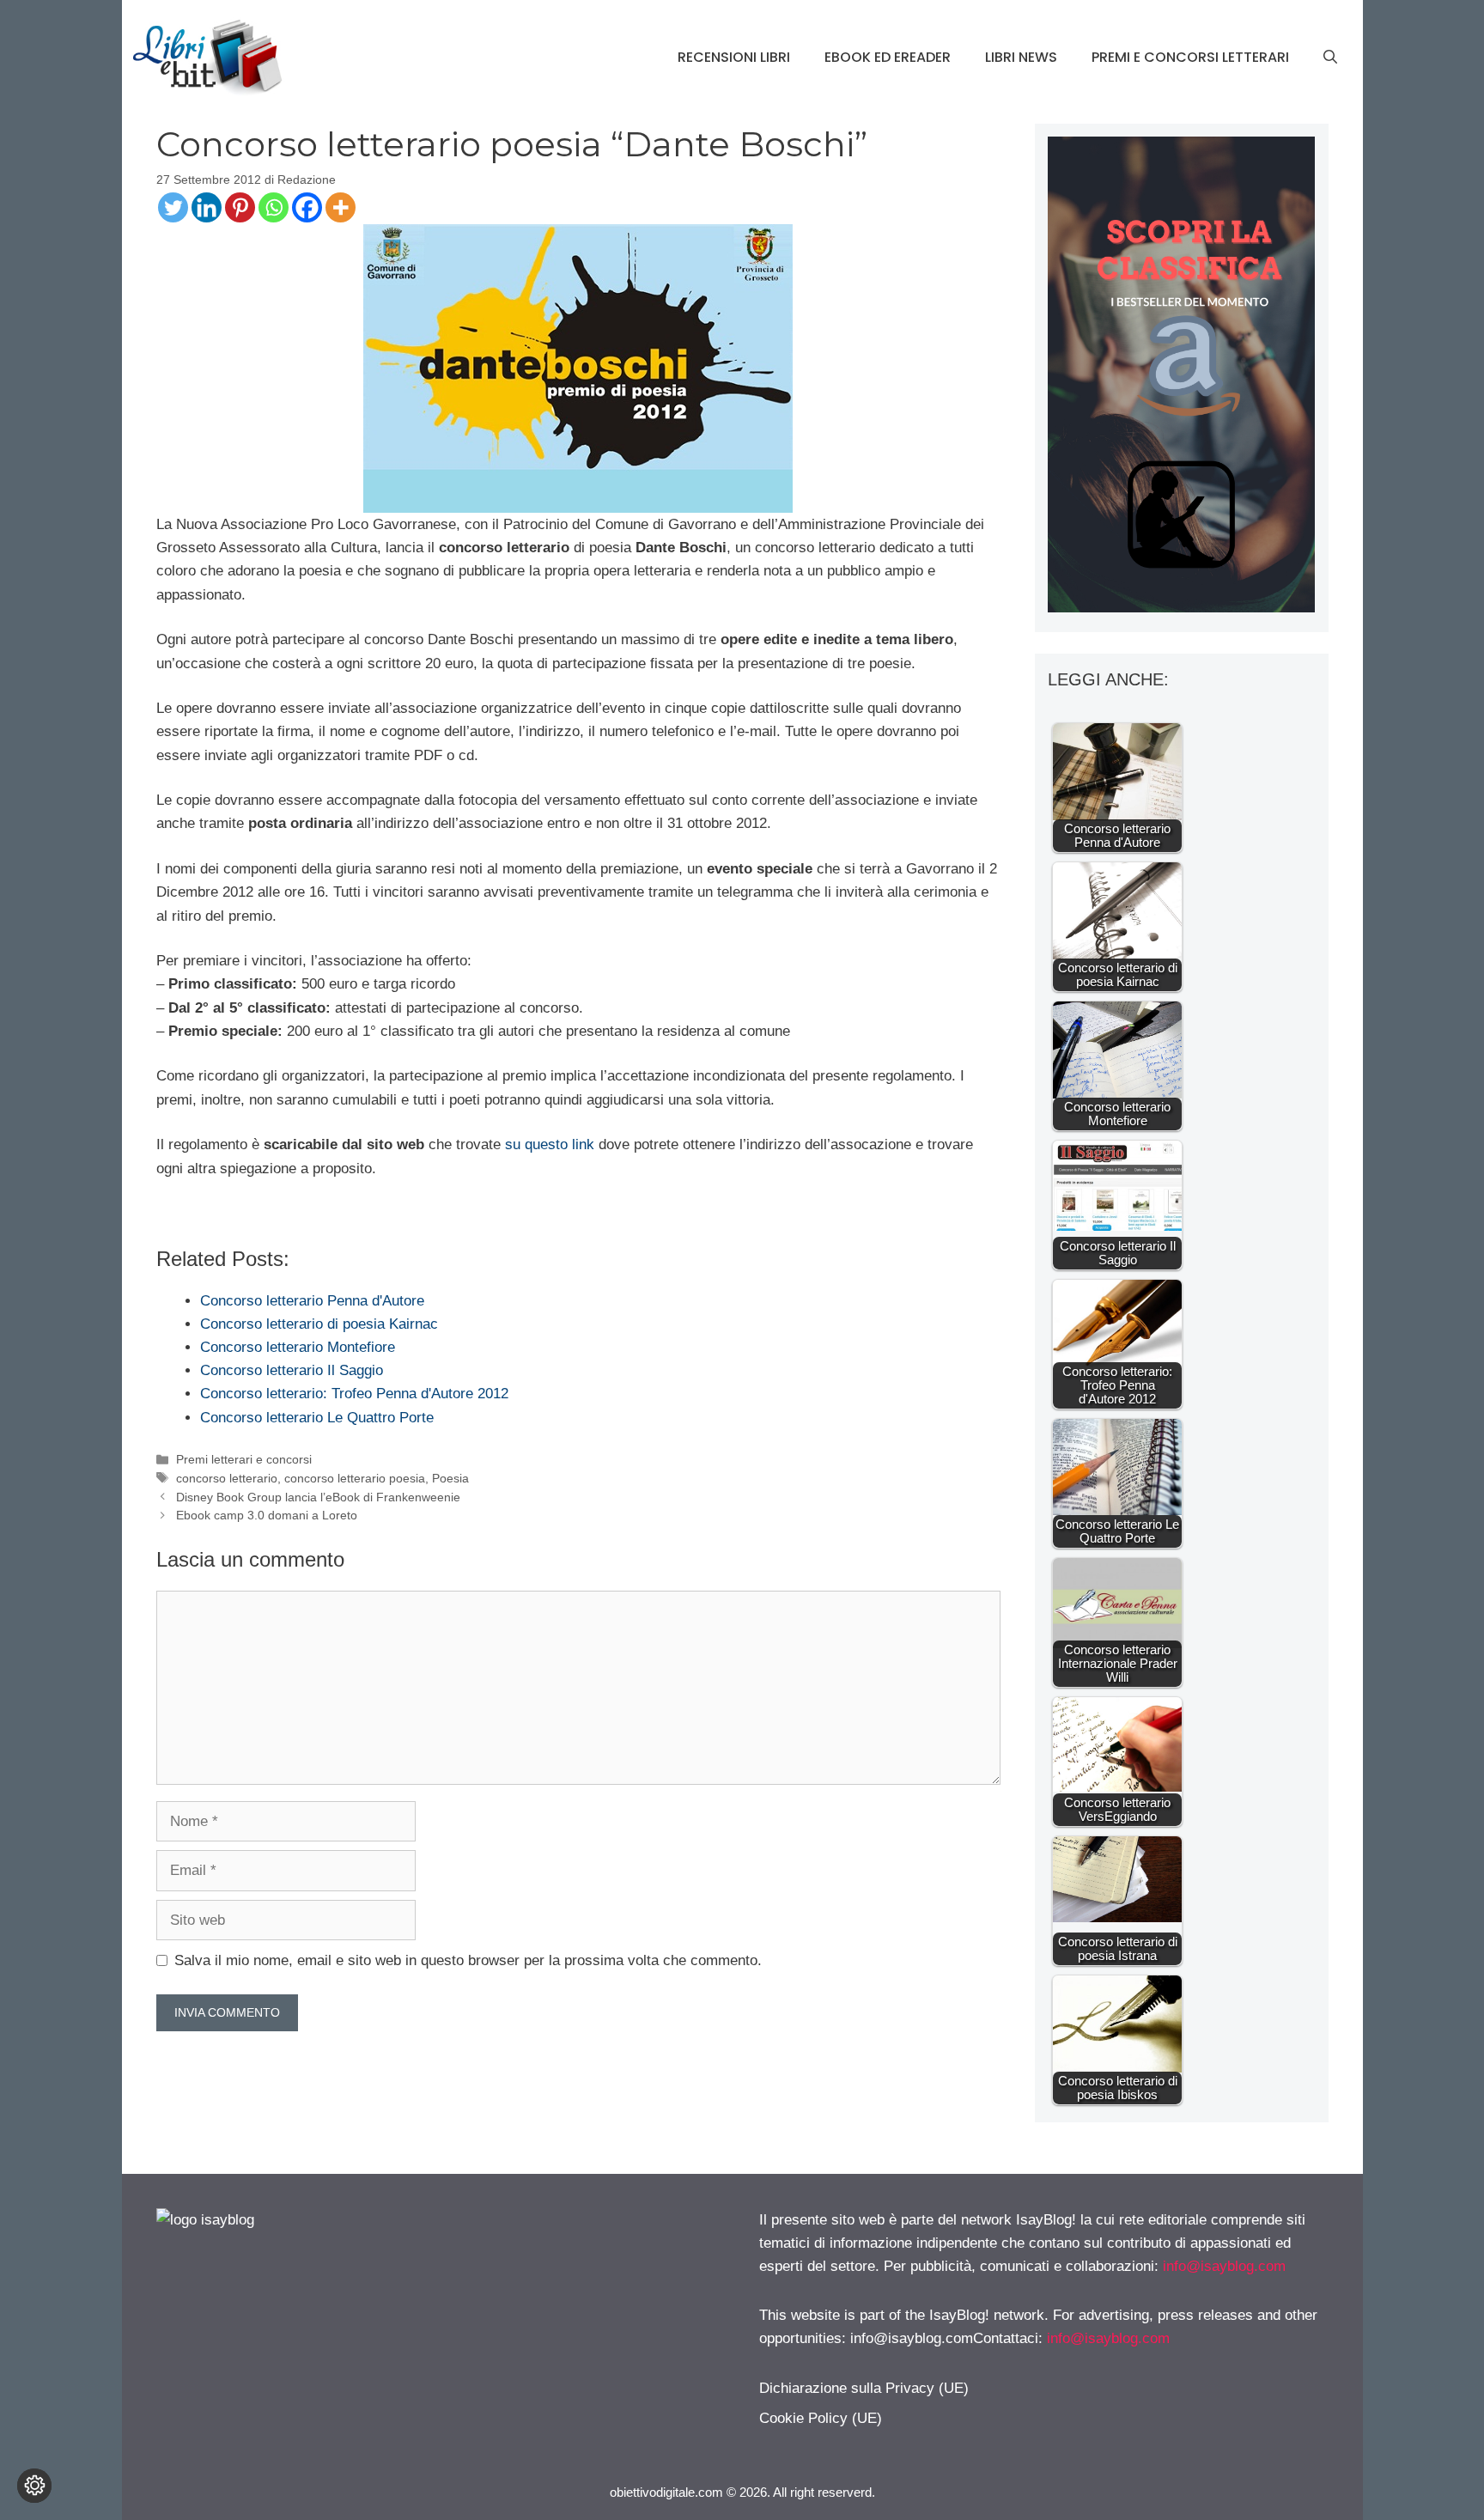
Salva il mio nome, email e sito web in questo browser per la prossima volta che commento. (468, 1960)
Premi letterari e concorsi (244, 1459)
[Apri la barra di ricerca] (1330, 58)
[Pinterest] (240, 207)
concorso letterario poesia (355, 1478)
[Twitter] (173, 207)
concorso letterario (227, 1478)
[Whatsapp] (274, 207)
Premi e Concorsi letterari (1190, 57)
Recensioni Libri (734, 57)
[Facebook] (307, 207)
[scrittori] (1181, 608)
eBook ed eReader (888, 57)
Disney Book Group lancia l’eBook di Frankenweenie (318, 1497)
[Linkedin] (207, 207)
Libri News (1021, 57)
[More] (341, 207)
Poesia (450, 1478)
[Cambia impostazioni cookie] (34, 2486)
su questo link (552, 1144)
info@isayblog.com (1224, 2266)
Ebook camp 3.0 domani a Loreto (267, 1515)
